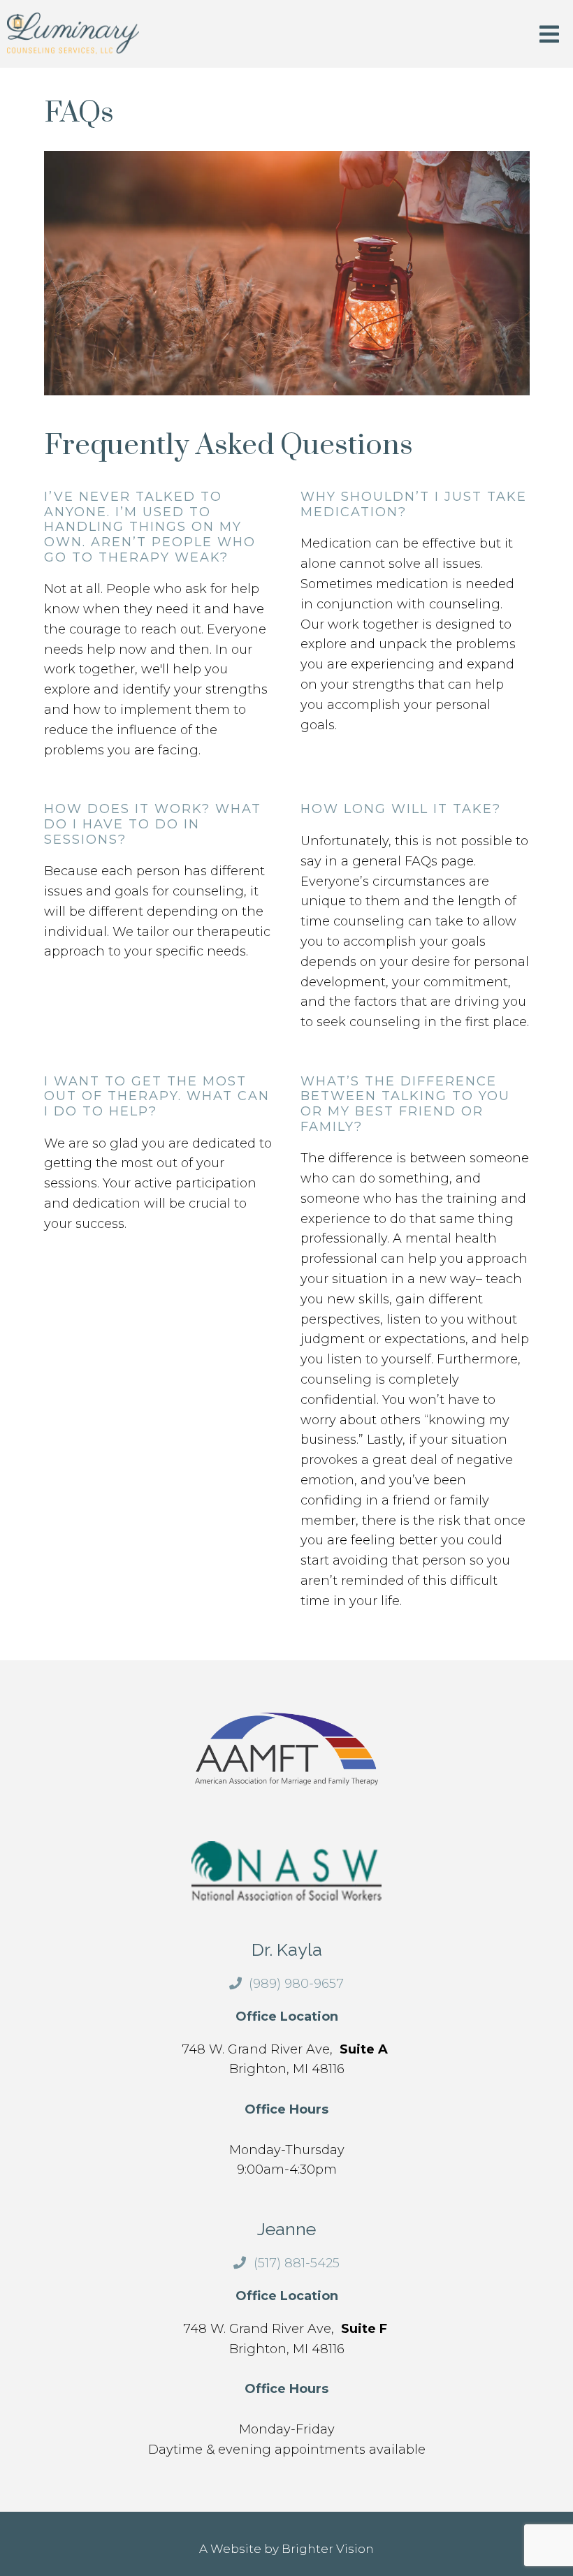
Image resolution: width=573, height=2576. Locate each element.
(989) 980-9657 (296, 1984)
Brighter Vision (328, 2549)
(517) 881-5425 (296, 2263)
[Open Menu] (549, 35)
